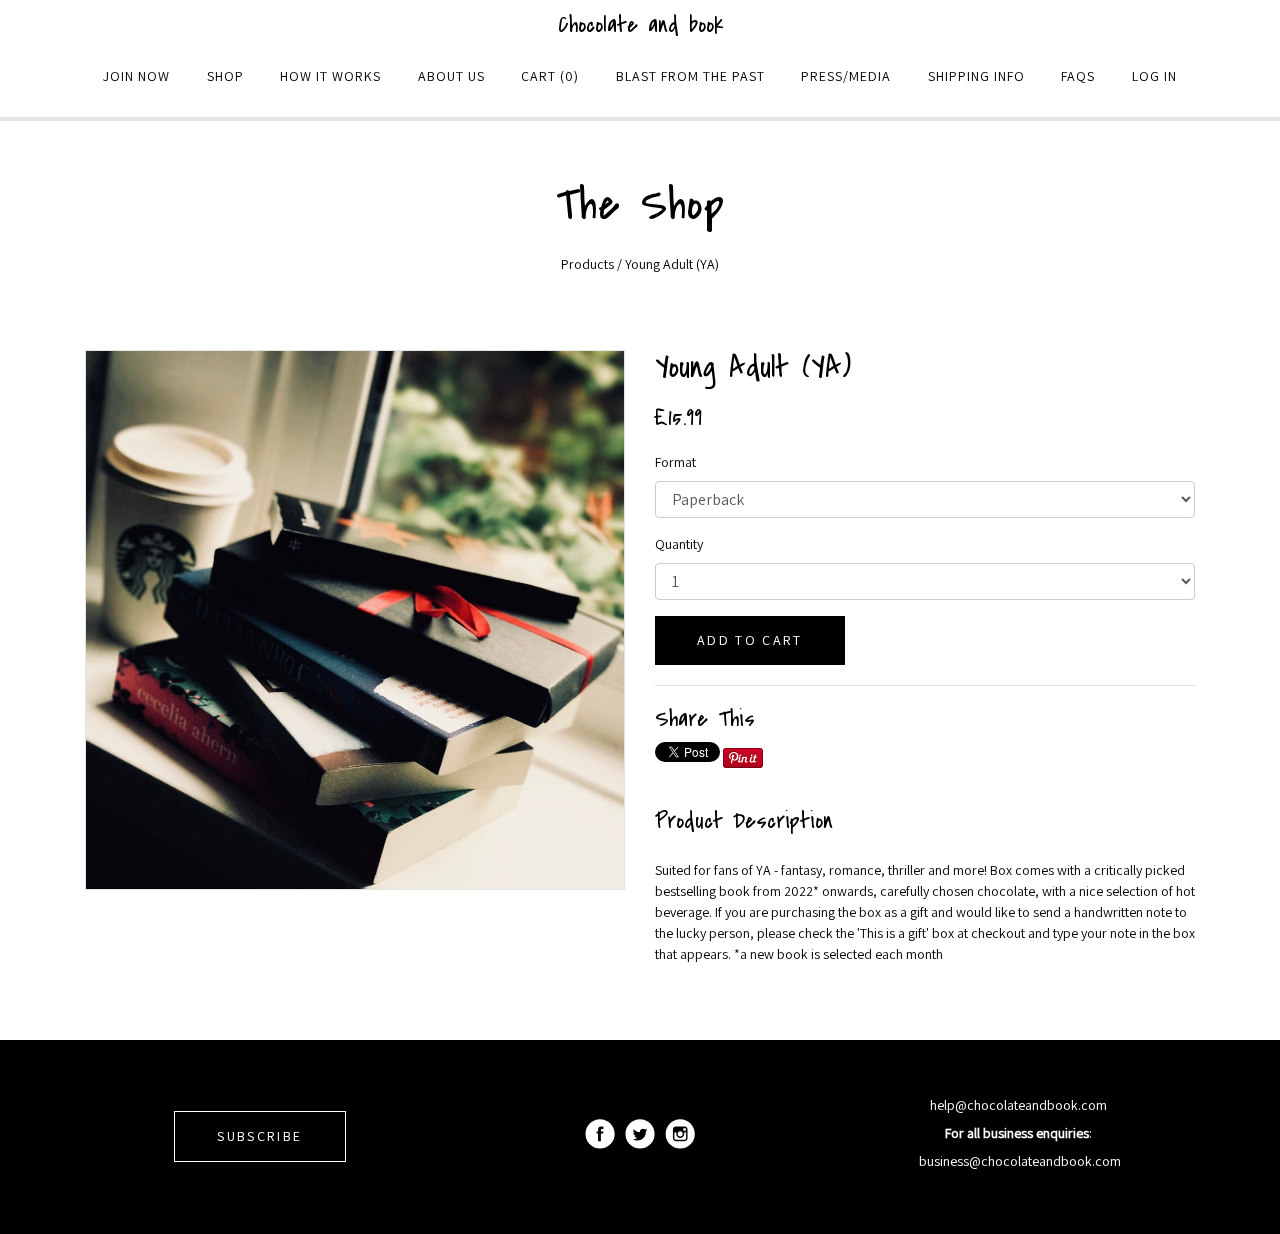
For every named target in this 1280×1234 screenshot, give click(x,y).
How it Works (330, 76)
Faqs (1078, 76)
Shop (225, 76)
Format (675, 462)
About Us (451, 76)
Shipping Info (976, 76)
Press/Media (846, 76)
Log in (1154, 76)
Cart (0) (550, 76)
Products (587, 264)
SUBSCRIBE (259, 1136)
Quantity (679, 544)
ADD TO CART (750, 640)
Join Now (136, 76)
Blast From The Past (690, 76)
